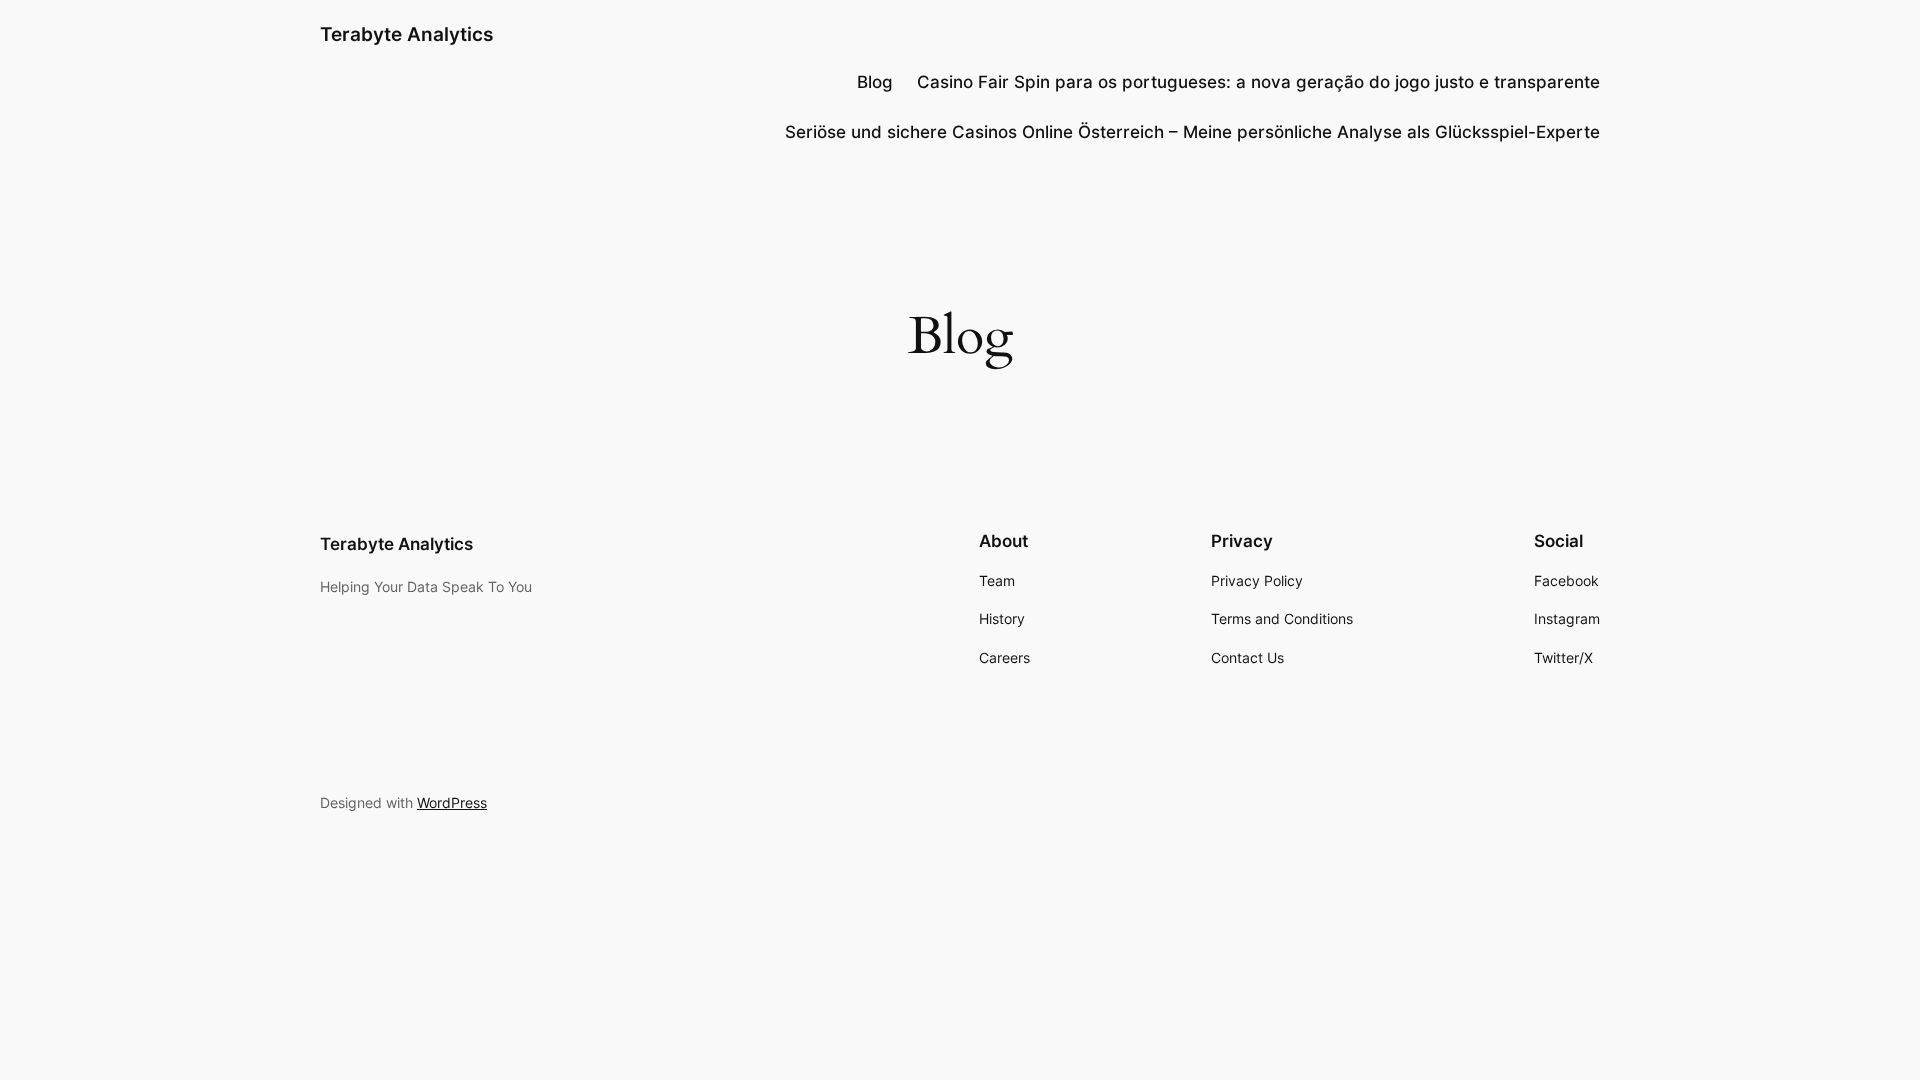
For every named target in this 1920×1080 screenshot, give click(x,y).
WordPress (452, 802)
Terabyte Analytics (406, 34)
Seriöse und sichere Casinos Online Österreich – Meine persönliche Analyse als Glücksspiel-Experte (1192, 132)
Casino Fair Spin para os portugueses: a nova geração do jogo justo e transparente (1258, 82)
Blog (875, 82)
